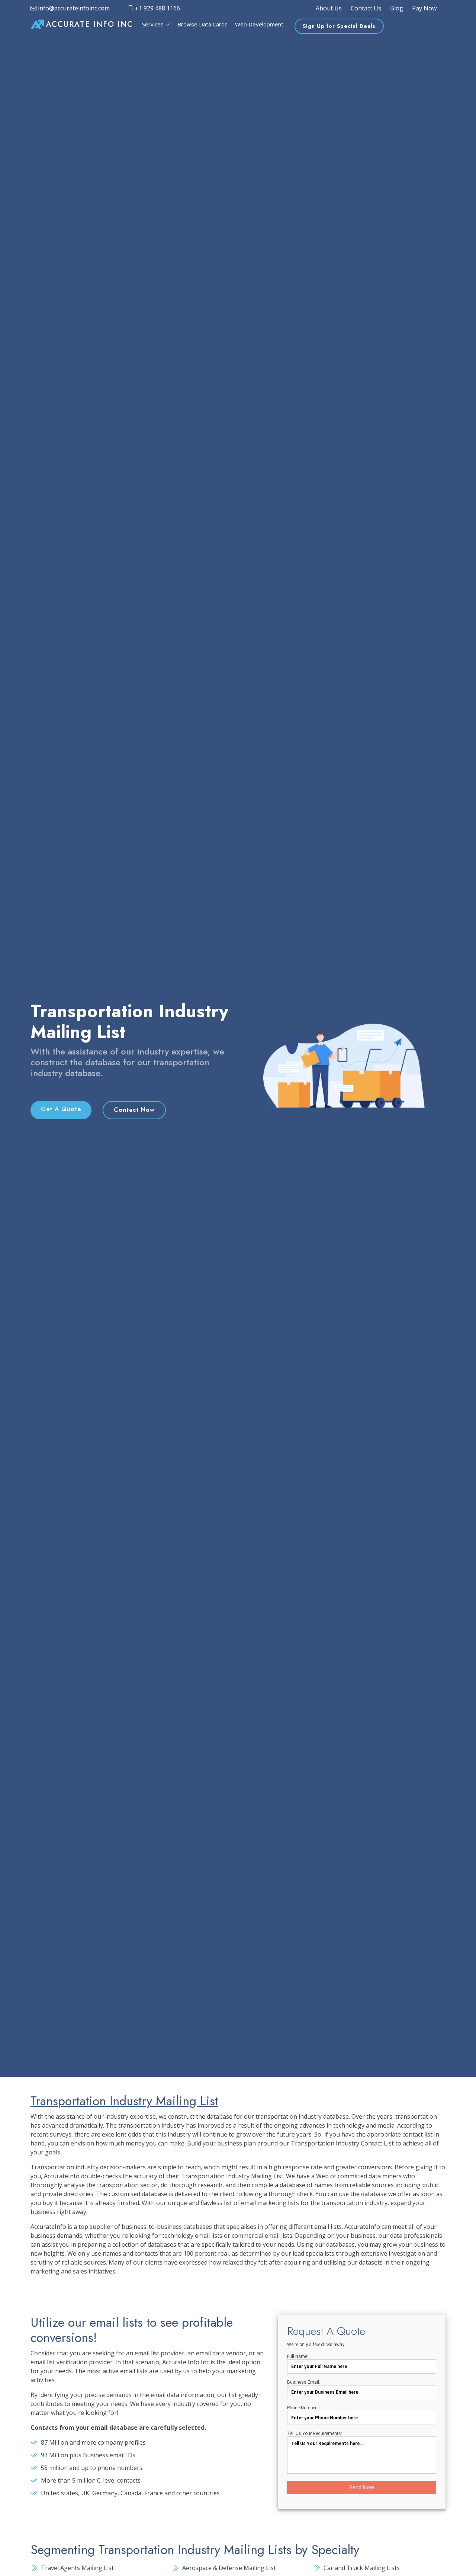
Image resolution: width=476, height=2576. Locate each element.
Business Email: (304, 2382)
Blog (397, 8)
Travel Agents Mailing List (77, 2568)
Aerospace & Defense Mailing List (229, 2568)
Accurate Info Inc (90, 24)
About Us (329, 8)
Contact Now (134, 1110)
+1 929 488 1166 (157, 8)
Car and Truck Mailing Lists (362, 2568)
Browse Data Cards (202, 24)
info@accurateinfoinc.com (73, 8)
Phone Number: (302, 2408)
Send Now (362, 2487)
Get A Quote (61, 1109)
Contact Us (366, 8)
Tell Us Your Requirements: (315, 2433)
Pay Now (424, 8)
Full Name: (298, 2356)
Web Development (259, 24)
